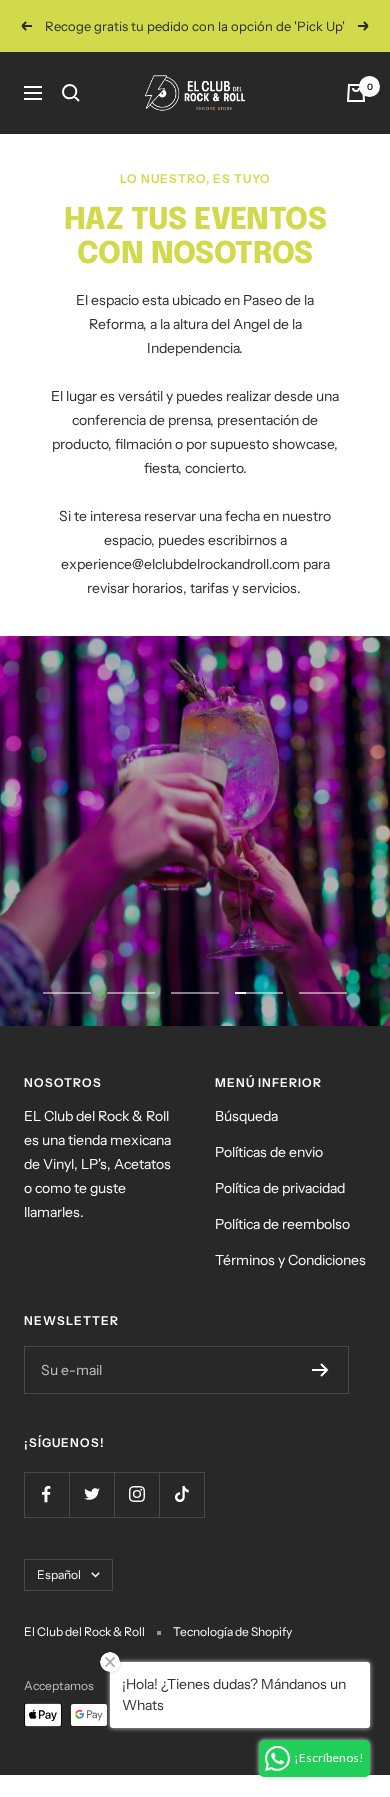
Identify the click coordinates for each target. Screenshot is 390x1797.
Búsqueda (246, 1116)
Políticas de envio (269, 1152)
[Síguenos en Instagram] (136, 1494)
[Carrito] (356, 93)
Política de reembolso (282, 1224)
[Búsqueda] (71, 93)
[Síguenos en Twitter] (91, 1494)
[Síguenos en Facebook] (46, 1494)
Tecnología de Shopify (232, 1631)
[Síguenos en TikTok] (181, 1494)
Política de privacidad (280, 1188)
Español (59, 1574)
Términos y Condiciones (290, 1260)
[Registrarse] (320, 1370)
